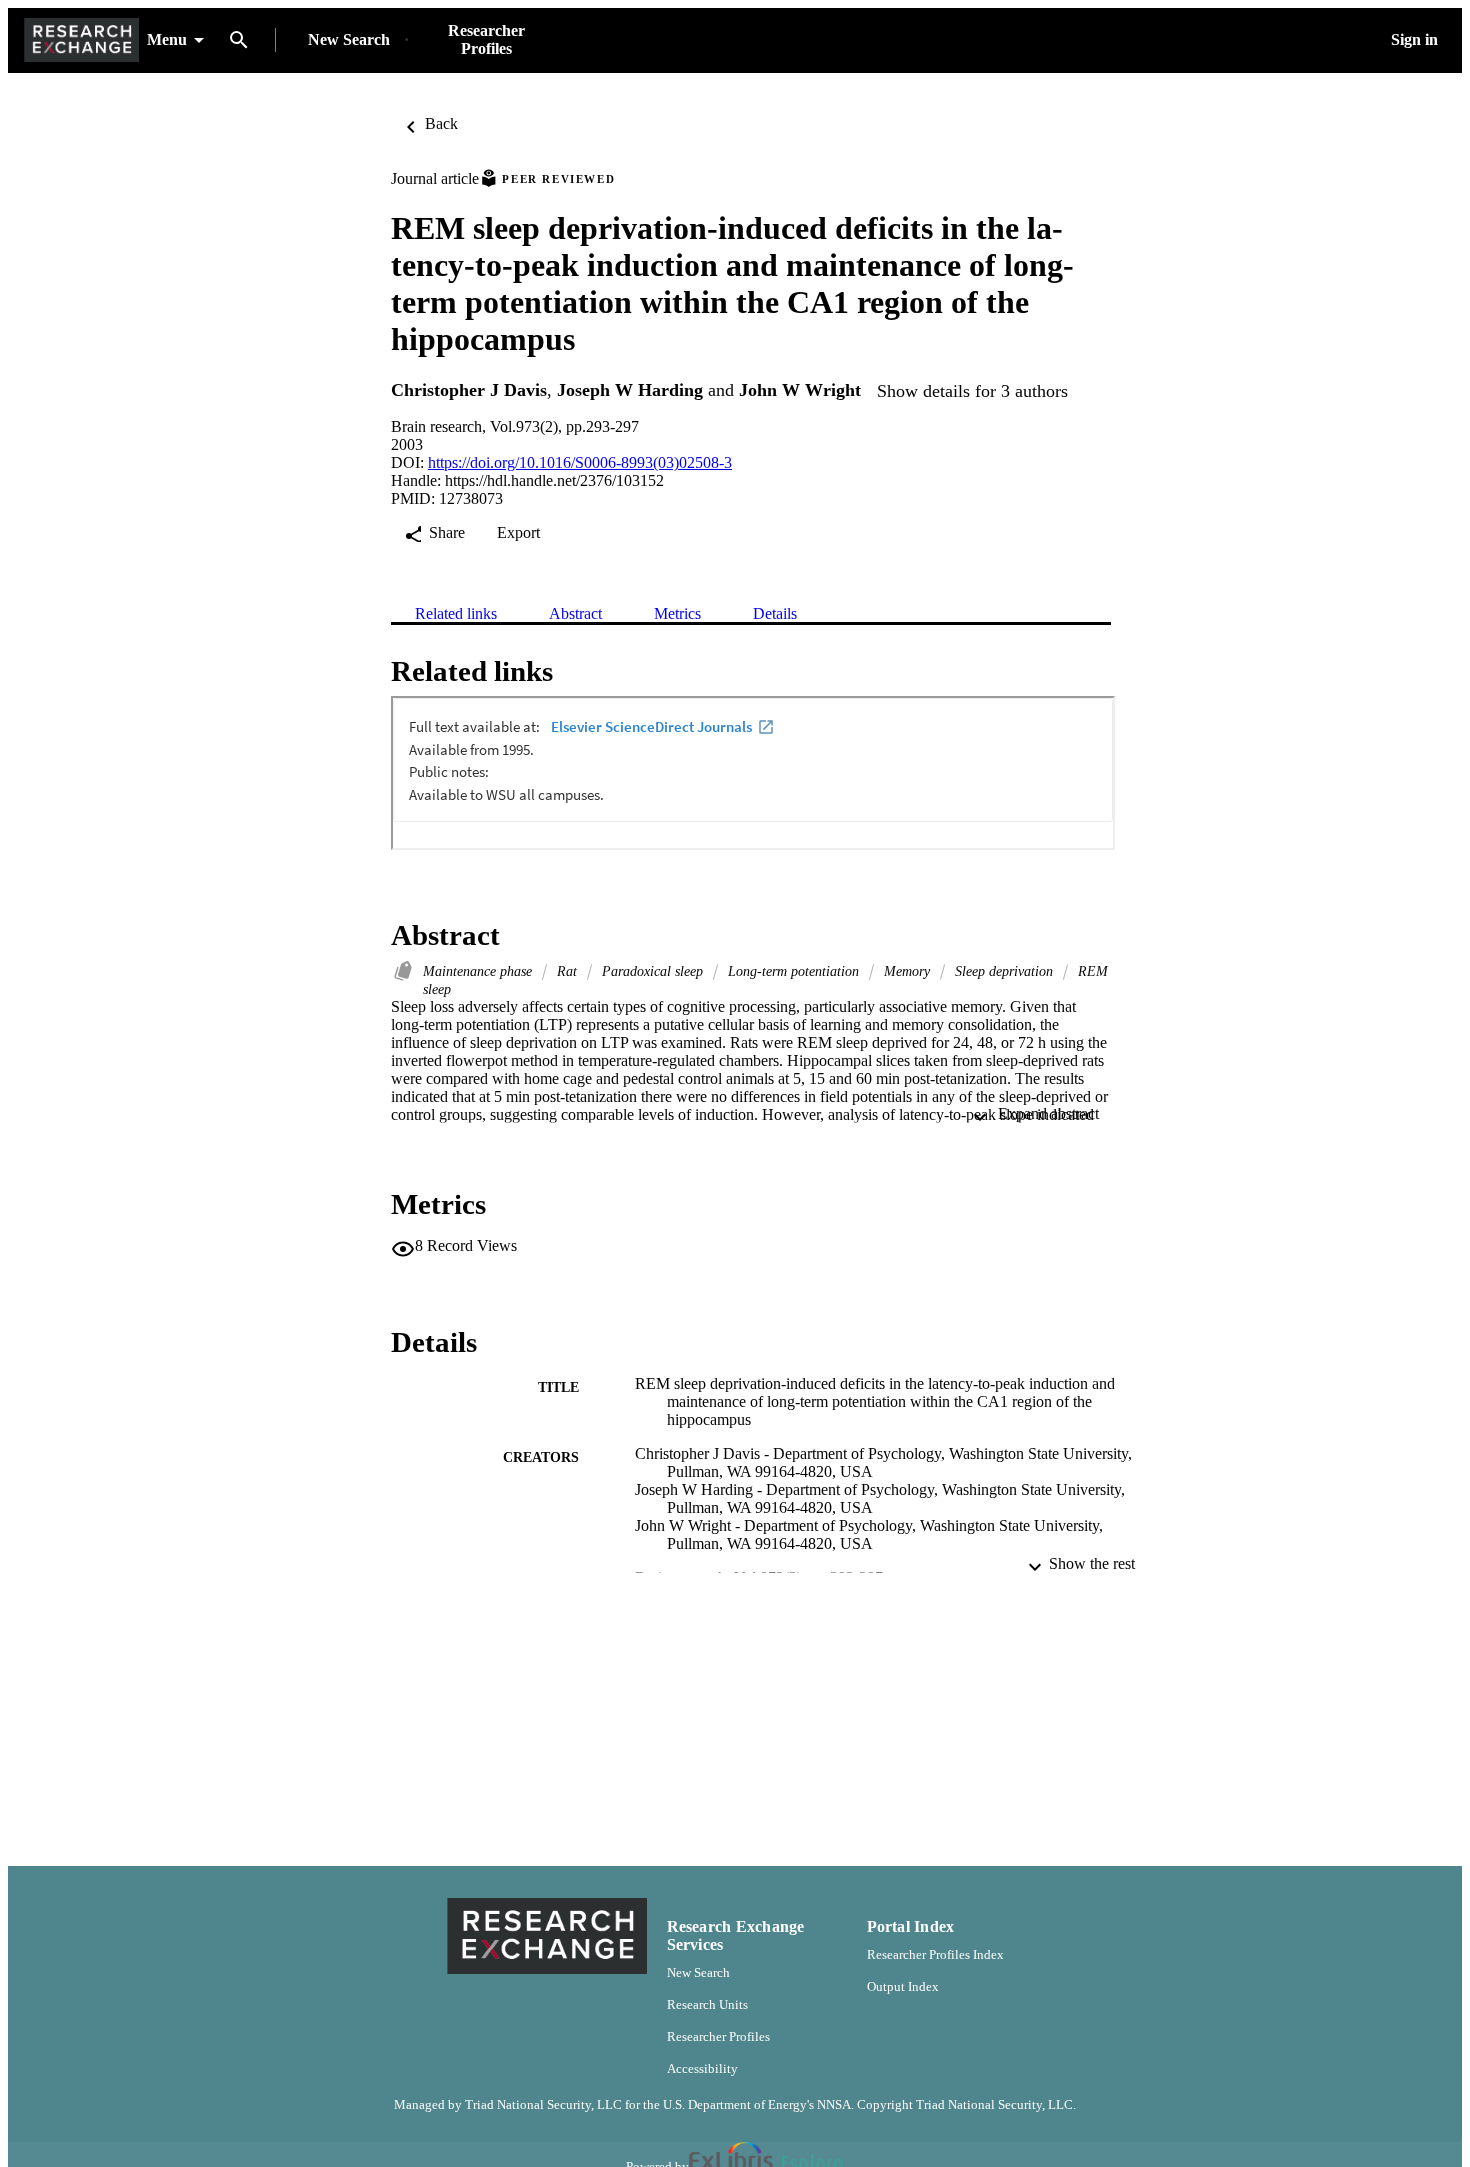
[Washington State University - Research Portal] (81, 40)
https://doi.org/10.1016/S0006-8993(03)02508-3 (580, 462)
